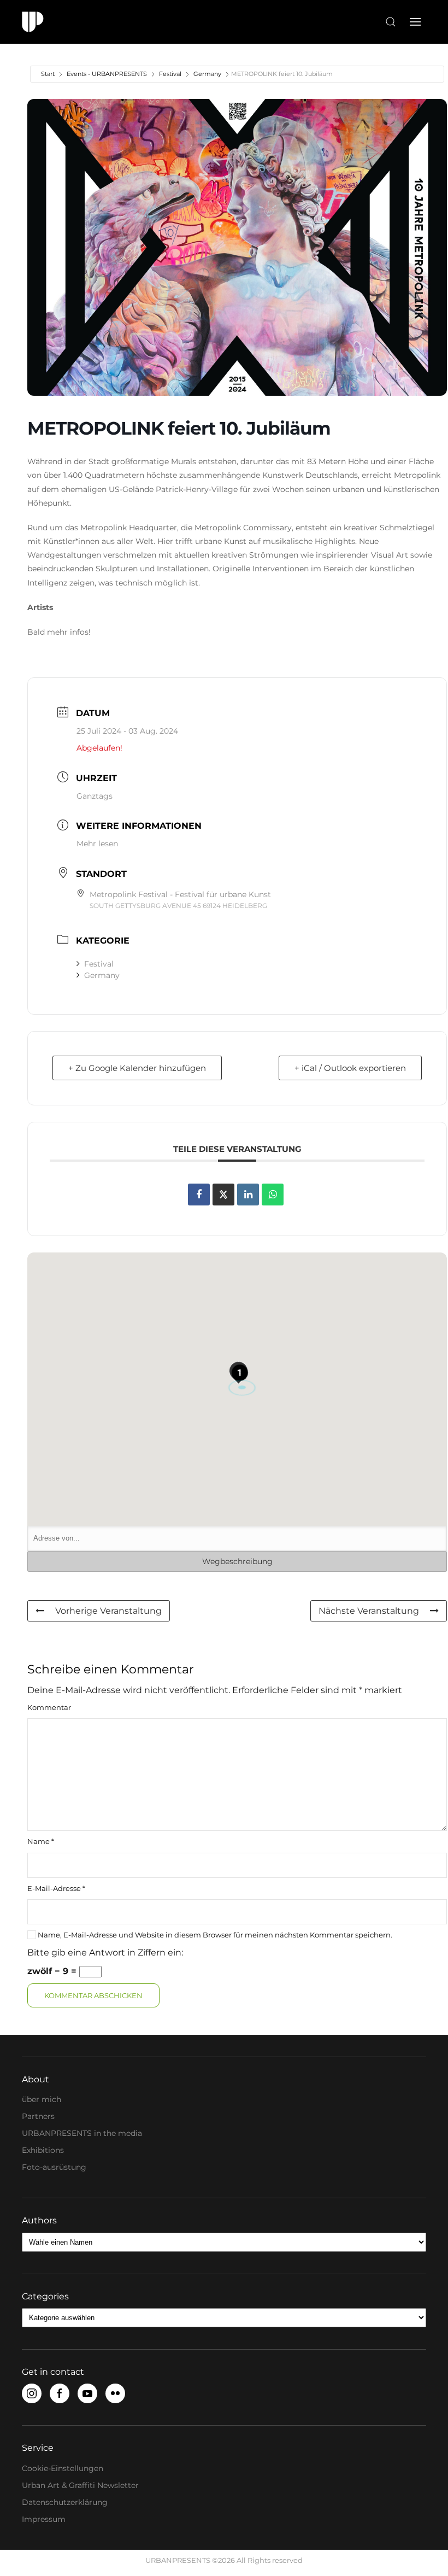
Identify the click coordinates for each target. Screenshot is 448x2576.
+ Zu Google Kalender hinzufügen (137, 1068)
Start (48, 74)
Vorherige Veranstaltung (108, 1611)
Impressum (44, 2519)
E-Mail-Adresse (56, 1888)
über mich (42, 2099)
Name (41, 1841)
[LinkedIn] (248, 1195)
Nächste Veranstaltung (369, 1611)
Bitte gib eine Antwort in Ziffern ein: (105, 1953)
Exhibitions (43, 2150)
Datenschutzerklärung (65, 2502)
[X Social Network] (223, 1195)
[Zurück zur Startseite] (33, 22)
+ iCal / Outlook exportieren (350, 1068)
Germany (207, 74)
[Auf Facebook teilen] (199, 1195)
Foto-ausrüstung (54, 2167)
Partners (38, 2116)
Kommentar (49, 1707)
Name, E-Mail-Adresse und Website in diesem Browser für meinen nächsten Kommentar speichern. (214, 1935)
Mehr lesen (97, 844)
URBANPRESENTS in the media (82, 2133)
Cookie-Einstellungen (63, 2468)
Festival (170, 74)
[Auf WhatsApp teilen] (273, 1195)
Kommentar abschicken (93, 1995)
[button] (391, 22)
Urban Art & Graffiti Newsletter (80, 2485)
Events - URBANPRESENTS (107, 74)
